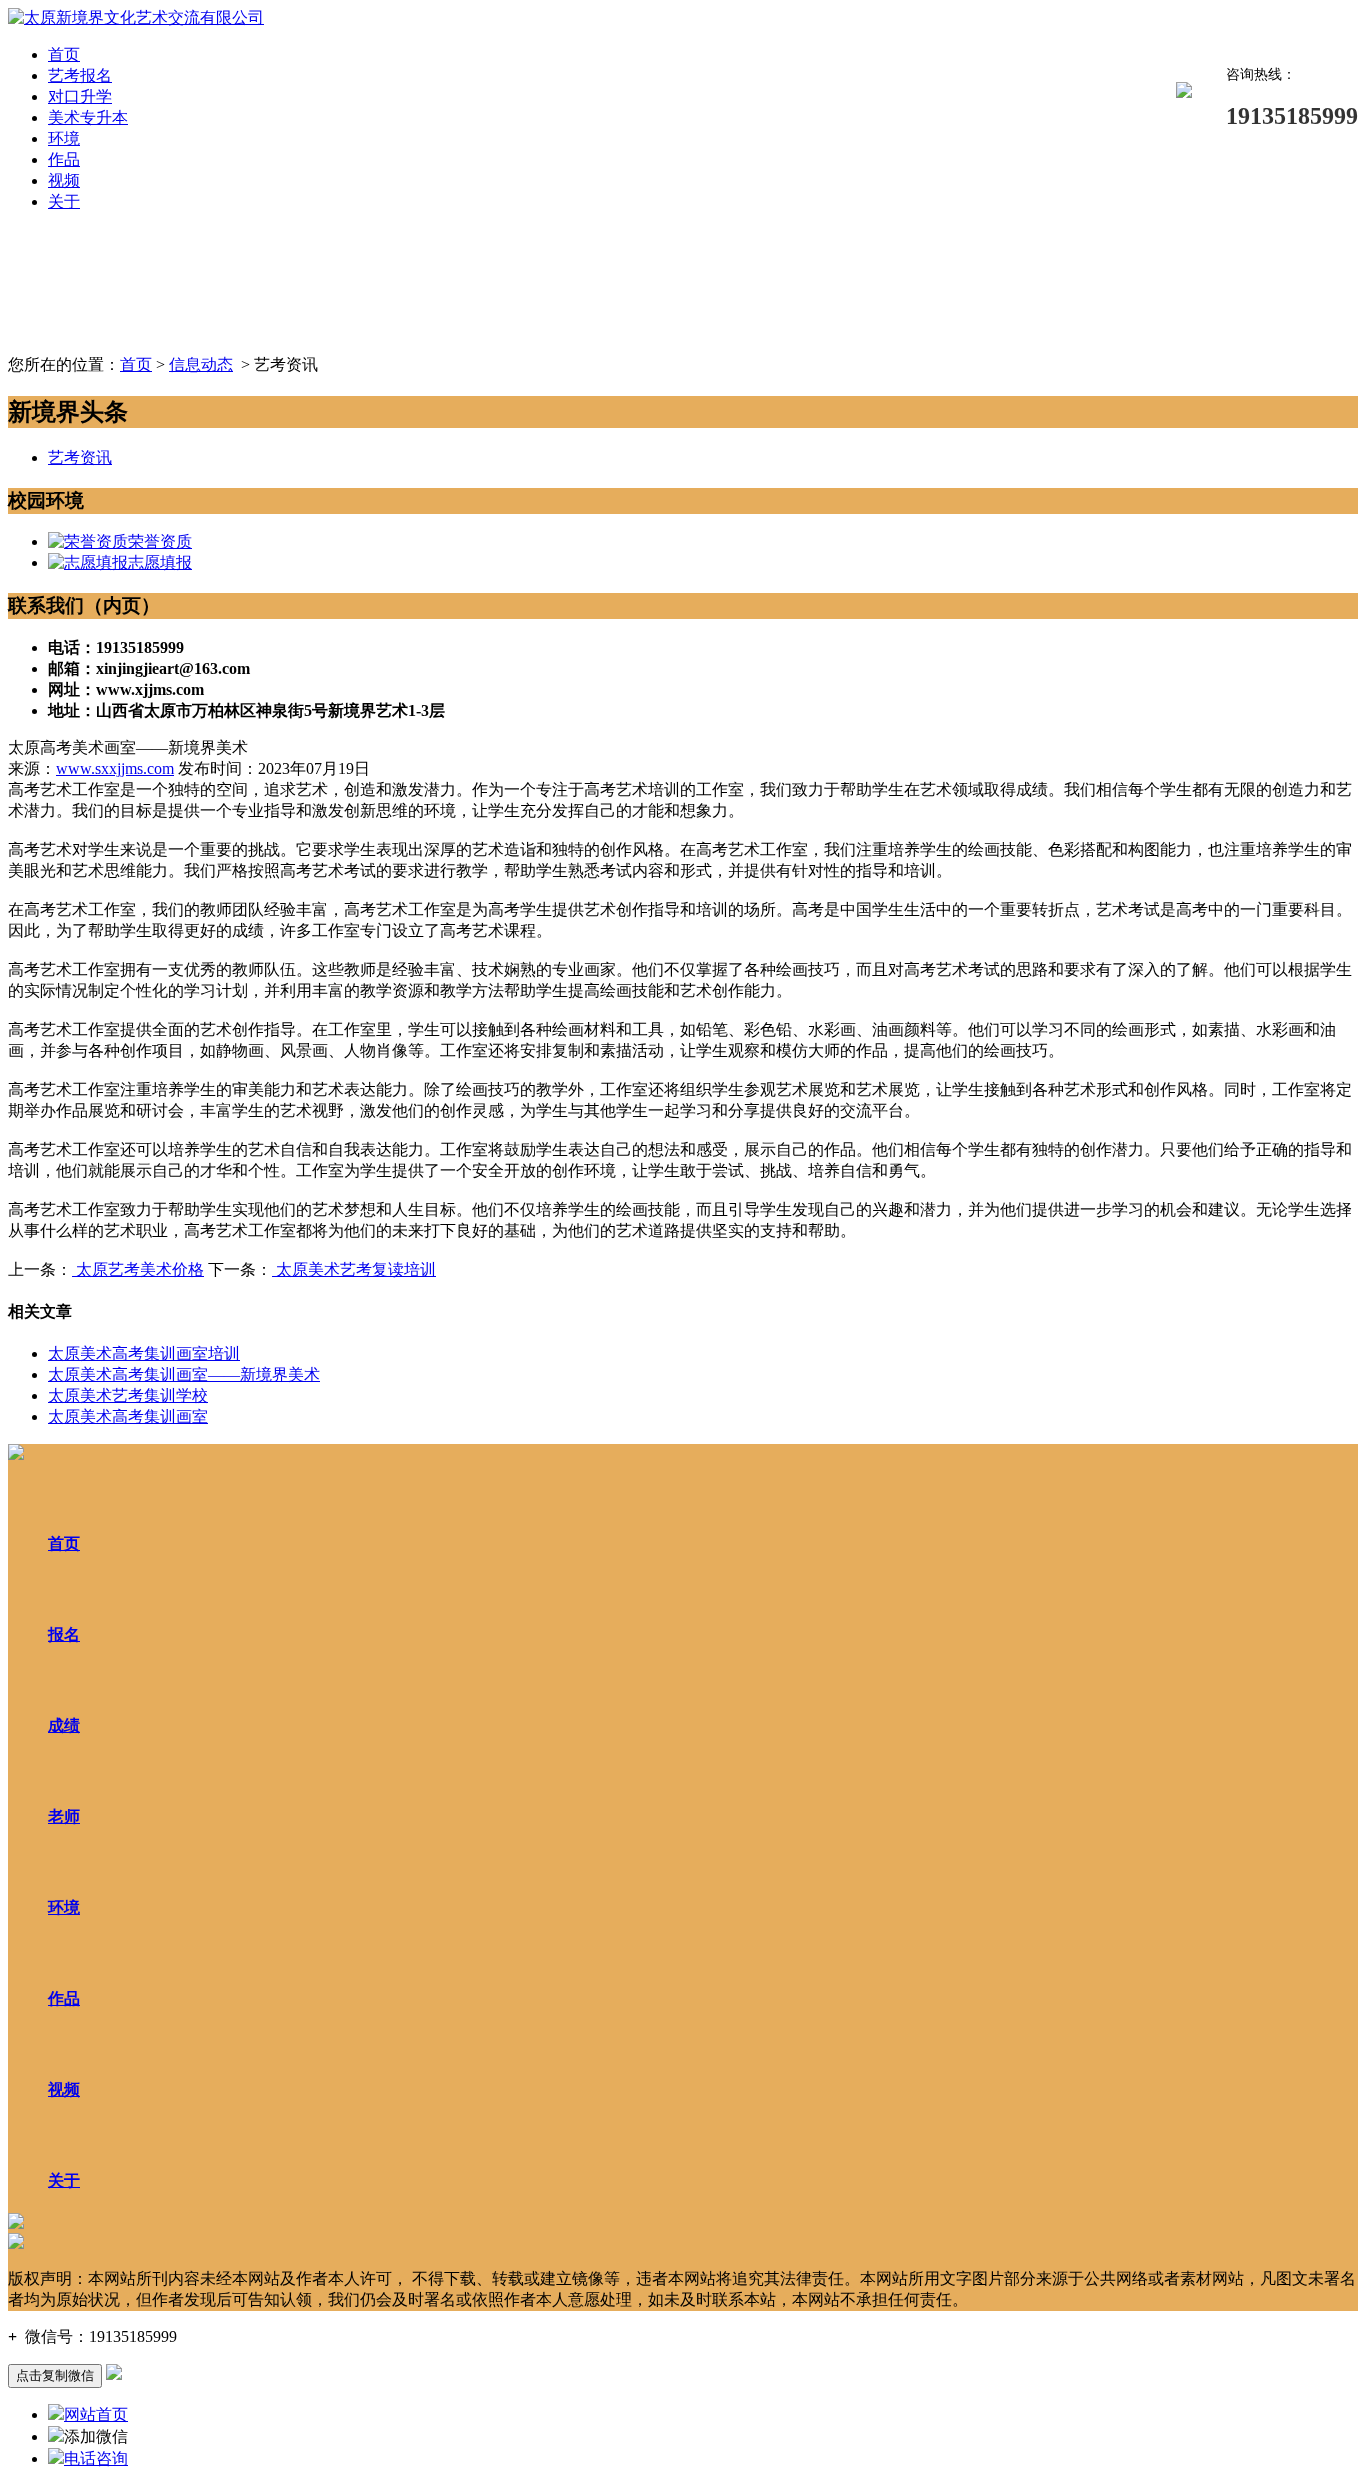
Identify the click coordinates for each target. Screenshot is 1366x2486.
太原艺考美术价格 (138, 1269)
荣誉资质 (160, 541)
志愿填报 (160, 562)
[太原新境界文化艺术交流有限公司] (136, 17)
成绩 (64, 1725)
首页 (64, 54)
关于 (64, 201)
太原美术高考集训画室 (128, 1416)
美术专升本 (88, 117)
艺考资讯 (80, 457)
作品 (64, 159)
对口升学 (80, 96)
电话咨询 (96, 2458)
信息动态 (201, 364)
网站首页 (96, 2414)
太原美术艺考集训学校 (128, 1395)
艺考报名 (80, 75)
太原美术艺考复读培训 (354, 1269)
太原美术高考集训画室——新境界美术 (184, 1374)
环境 (64, 138)
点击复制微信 (55, 2375)
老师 (64, 1816)
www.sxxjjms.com (115, 768)
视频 (64, 180)
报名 (64, 1634)
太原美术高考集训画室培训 (144, 1353)
